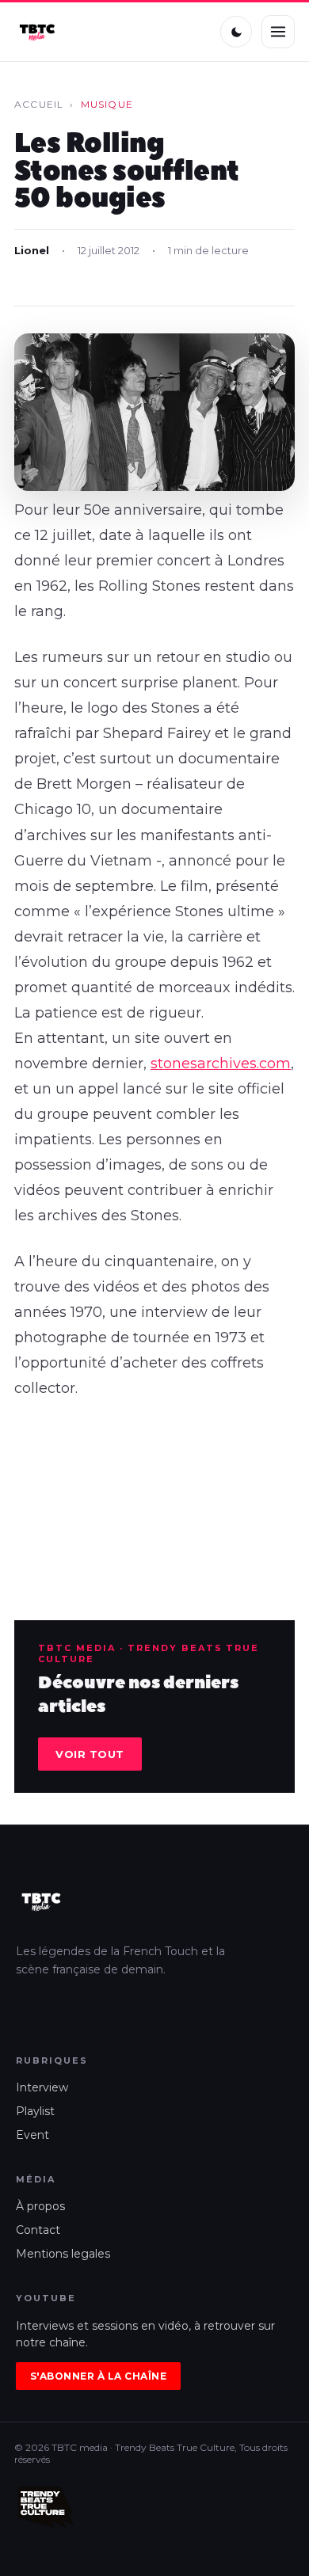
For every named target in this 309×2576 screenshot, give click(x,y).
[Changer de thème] (236, 32)
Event (32, 2135)
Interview (42, 2087)
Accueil (39, 104)
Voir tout (90, 1754)
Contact (38, 2230)
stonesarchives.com (221, 1064)
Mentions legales (63, 2254)
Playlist (35, 2111)
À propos (40, 2206)
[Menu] (278, 32)
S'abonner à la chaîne (98, 2376)
